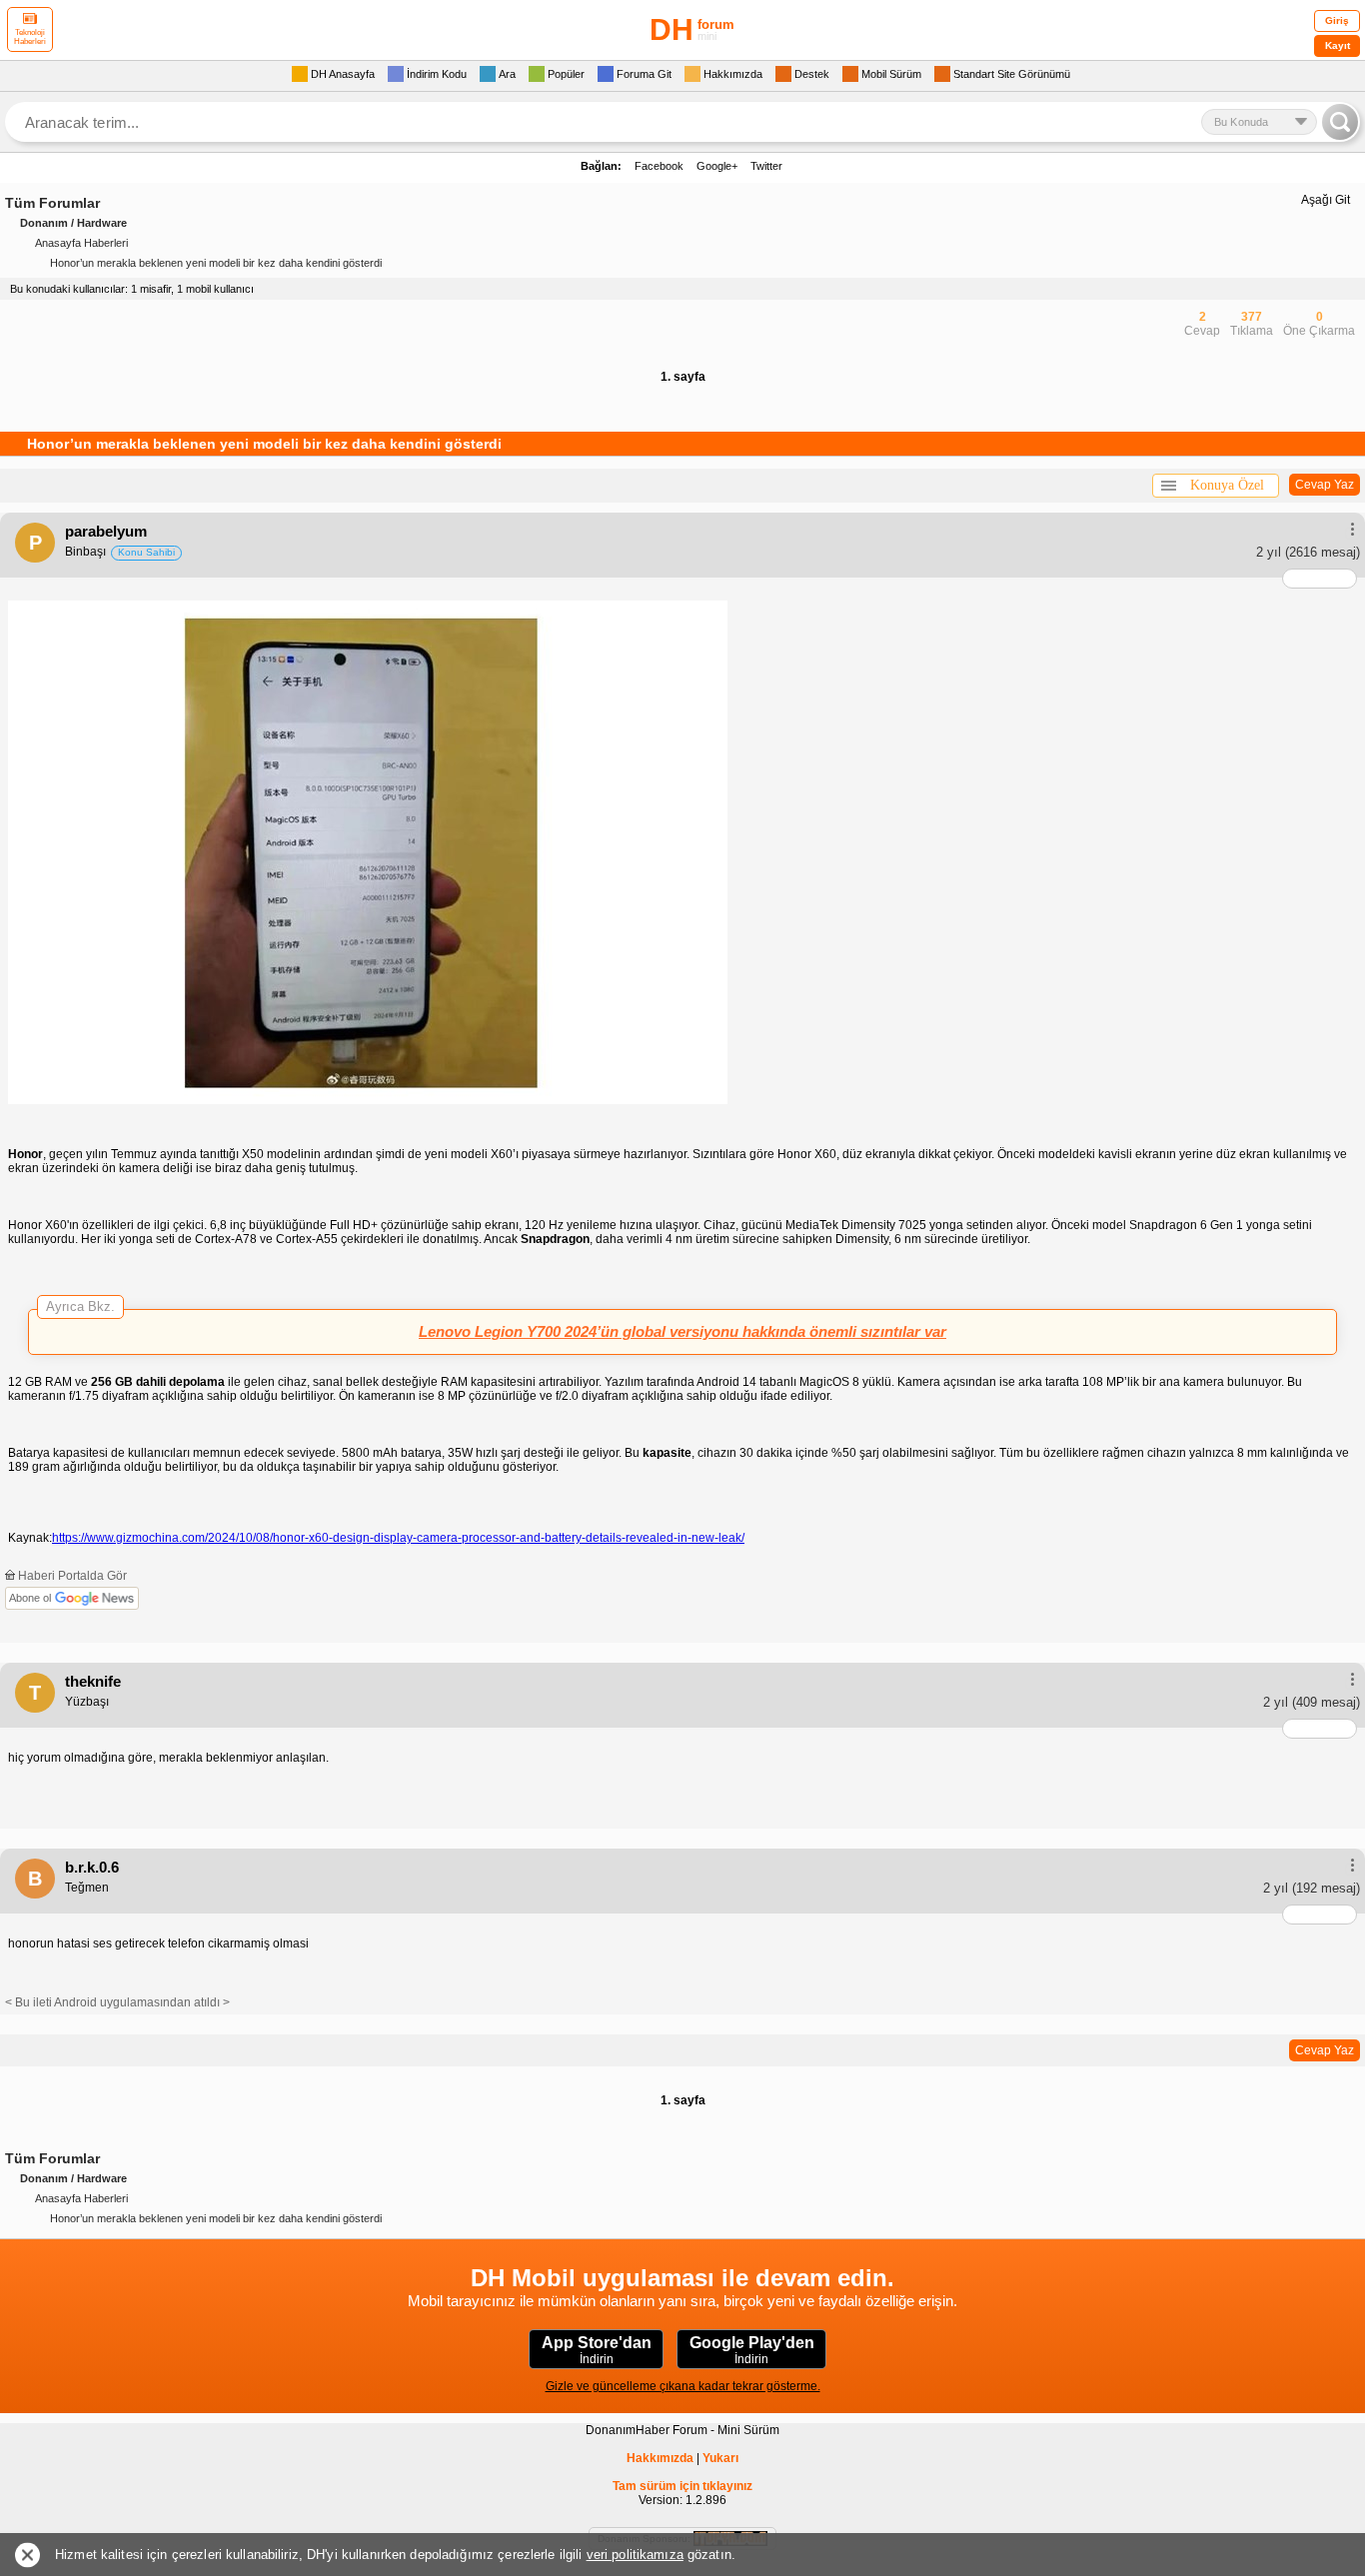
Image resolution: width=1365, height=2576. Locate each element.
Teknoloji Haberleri (30, 37)
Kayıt (1338, 45)
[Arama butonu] (1340, 122)
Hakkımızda (660, 2458)
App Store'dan (597, 2350)
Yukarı (720, 2458)
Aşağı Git (1326, 200)
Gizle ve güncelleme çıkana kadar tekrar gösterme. (683, 2386)
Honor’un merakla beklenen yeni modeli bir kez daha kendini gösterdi (216, 263)
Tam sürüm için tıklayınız (682, 2486)
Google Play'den (752, 2350)
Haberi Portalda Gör (71, 1576)
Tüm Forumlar (52, 203)
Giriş (1337, 20)
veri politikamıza (635, 2555)
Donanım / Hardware (73, 223)
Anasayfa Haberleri (81, 243)
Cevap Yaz (1325, 485)
